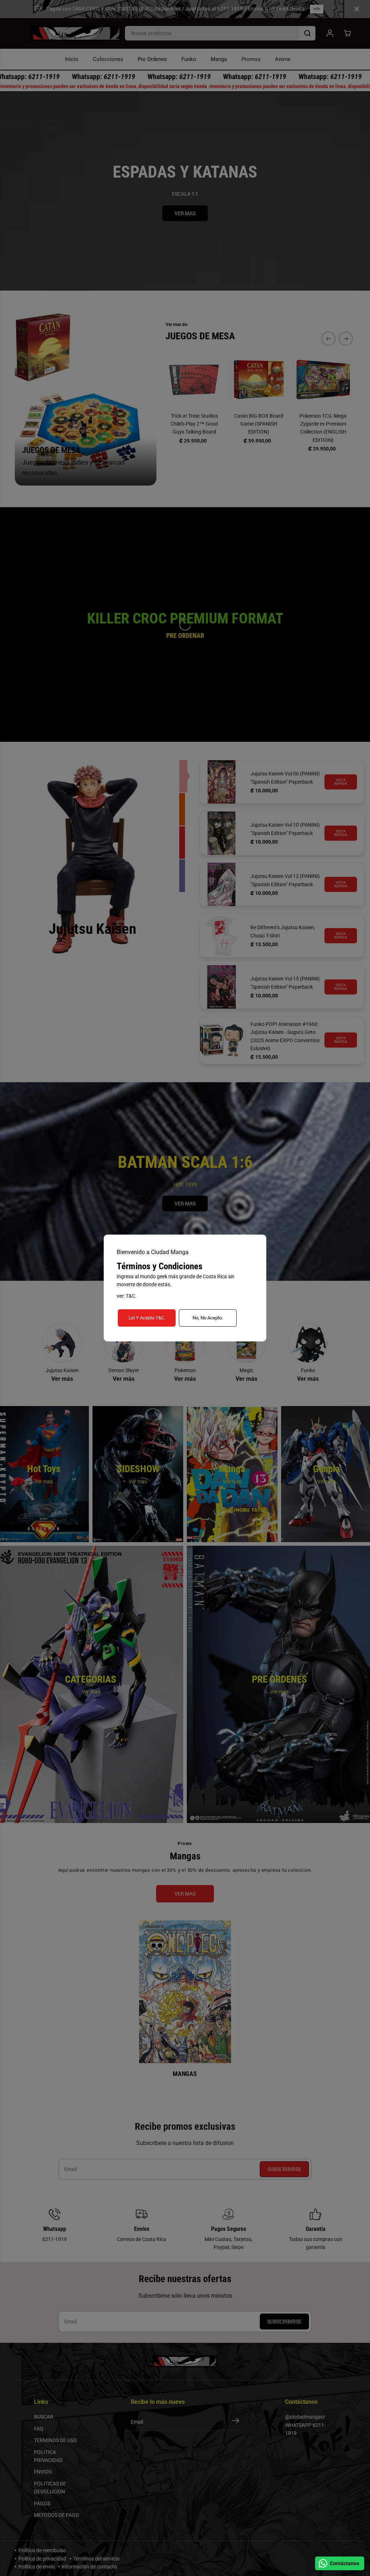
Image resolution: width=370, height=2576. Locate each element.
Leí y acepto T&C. (147, 1318)
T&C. (131, 1296)
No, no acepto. (208, 1318)
